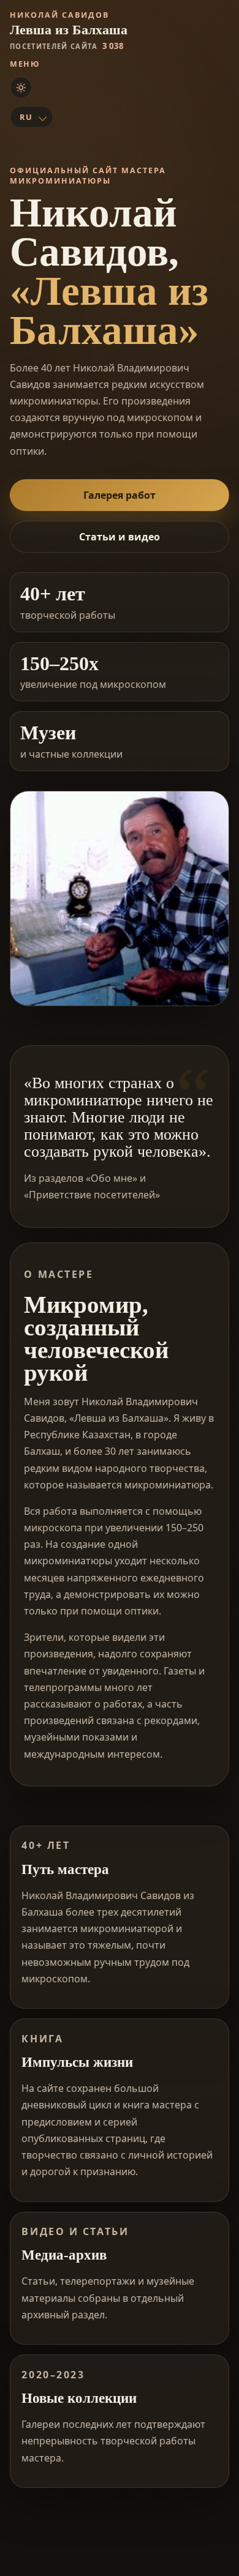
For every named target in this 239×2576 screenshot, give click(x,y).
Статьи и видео (120, 537)
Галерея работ (120, 495)
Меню (25, 64)
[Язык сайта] (32, 117)
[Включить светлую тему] (21, 88)
